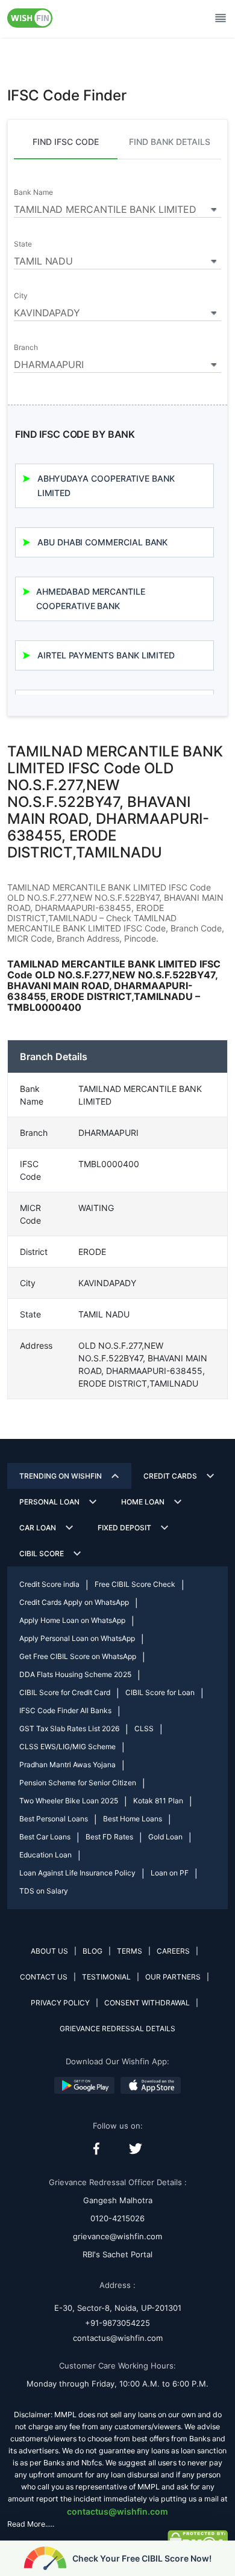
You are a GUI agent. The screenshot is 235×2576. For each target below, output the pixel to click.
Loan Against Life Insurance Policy (77, 1873)
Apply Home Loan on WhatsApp (72, 1620)
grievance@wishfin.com (117, 2236)
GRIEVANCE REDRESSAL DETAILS (117, 2029)
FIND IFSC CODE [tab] (66, 142)
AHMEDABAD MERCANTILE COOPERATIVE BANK (91, 599)
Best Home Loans (133, 1819)
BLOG (92, 1951)
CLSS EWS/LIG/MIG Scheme (67, 1746)
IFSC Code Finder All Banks (65, 1710)
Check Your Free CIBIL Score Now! (142, 2558)
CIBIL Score (42, 1553)
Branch (26, 348)
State (23, 244)
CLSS (144, 1728)
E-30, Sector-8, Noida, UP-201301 (118, 2308)
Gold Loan (165, 1837)
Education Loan (45, 1855)
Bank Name (33, 192)
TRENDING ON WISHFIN (61, 1476)
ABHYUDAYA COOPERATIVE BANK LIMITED (106, 486)
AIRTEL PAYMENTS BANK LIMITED (106, 655)
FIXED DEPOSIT (124, 1528)
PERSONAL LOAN (49, 1502)
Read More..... (31, 2524)
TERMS (130, 1951)
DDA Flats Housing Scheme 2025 (75, 1674)
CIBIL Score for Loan (160, 1692)
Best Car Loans (45, 1837)
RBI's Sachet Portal (117, 2254)
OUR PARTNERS (173, 1977)
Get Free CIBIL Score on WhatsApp (78, 1656)
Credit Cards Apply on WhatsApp (74, 1602)
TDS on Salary (44, 1891)
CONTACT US (44, 1977)
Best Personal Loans (54, 1819)
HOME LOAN (143, 1502)
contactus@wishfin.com (118, 2338)
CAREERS (173, 1951)
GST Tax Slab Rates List (69, 1728)
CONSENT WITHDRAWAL (147, 2003)
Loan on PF (170, 1873)
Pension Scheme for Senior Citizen (78, 1783)
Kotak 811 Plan (158, 1801)
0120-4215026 (117, 2218)
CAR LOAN (38, 1528)
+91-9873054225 (117, 2323)
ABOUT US (49, 1951)
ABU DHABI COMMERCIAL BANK (102, 542)
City (21, 296)
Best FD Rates (109, 1837)
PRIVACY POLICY (60, 2003)
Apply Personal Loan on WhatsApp (77, 1638)
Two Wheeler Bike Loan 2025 (69, 1801)
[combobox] (117, 207)
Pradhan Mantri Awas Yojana (67, 1765)
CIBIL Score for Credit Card (65, 1692)
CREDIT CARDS (170, 1476)
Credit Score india (49, 1584)
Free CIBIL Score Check (135, 1584)
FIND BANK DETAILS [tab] (170, 142)
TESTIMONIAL (106, 1977)
